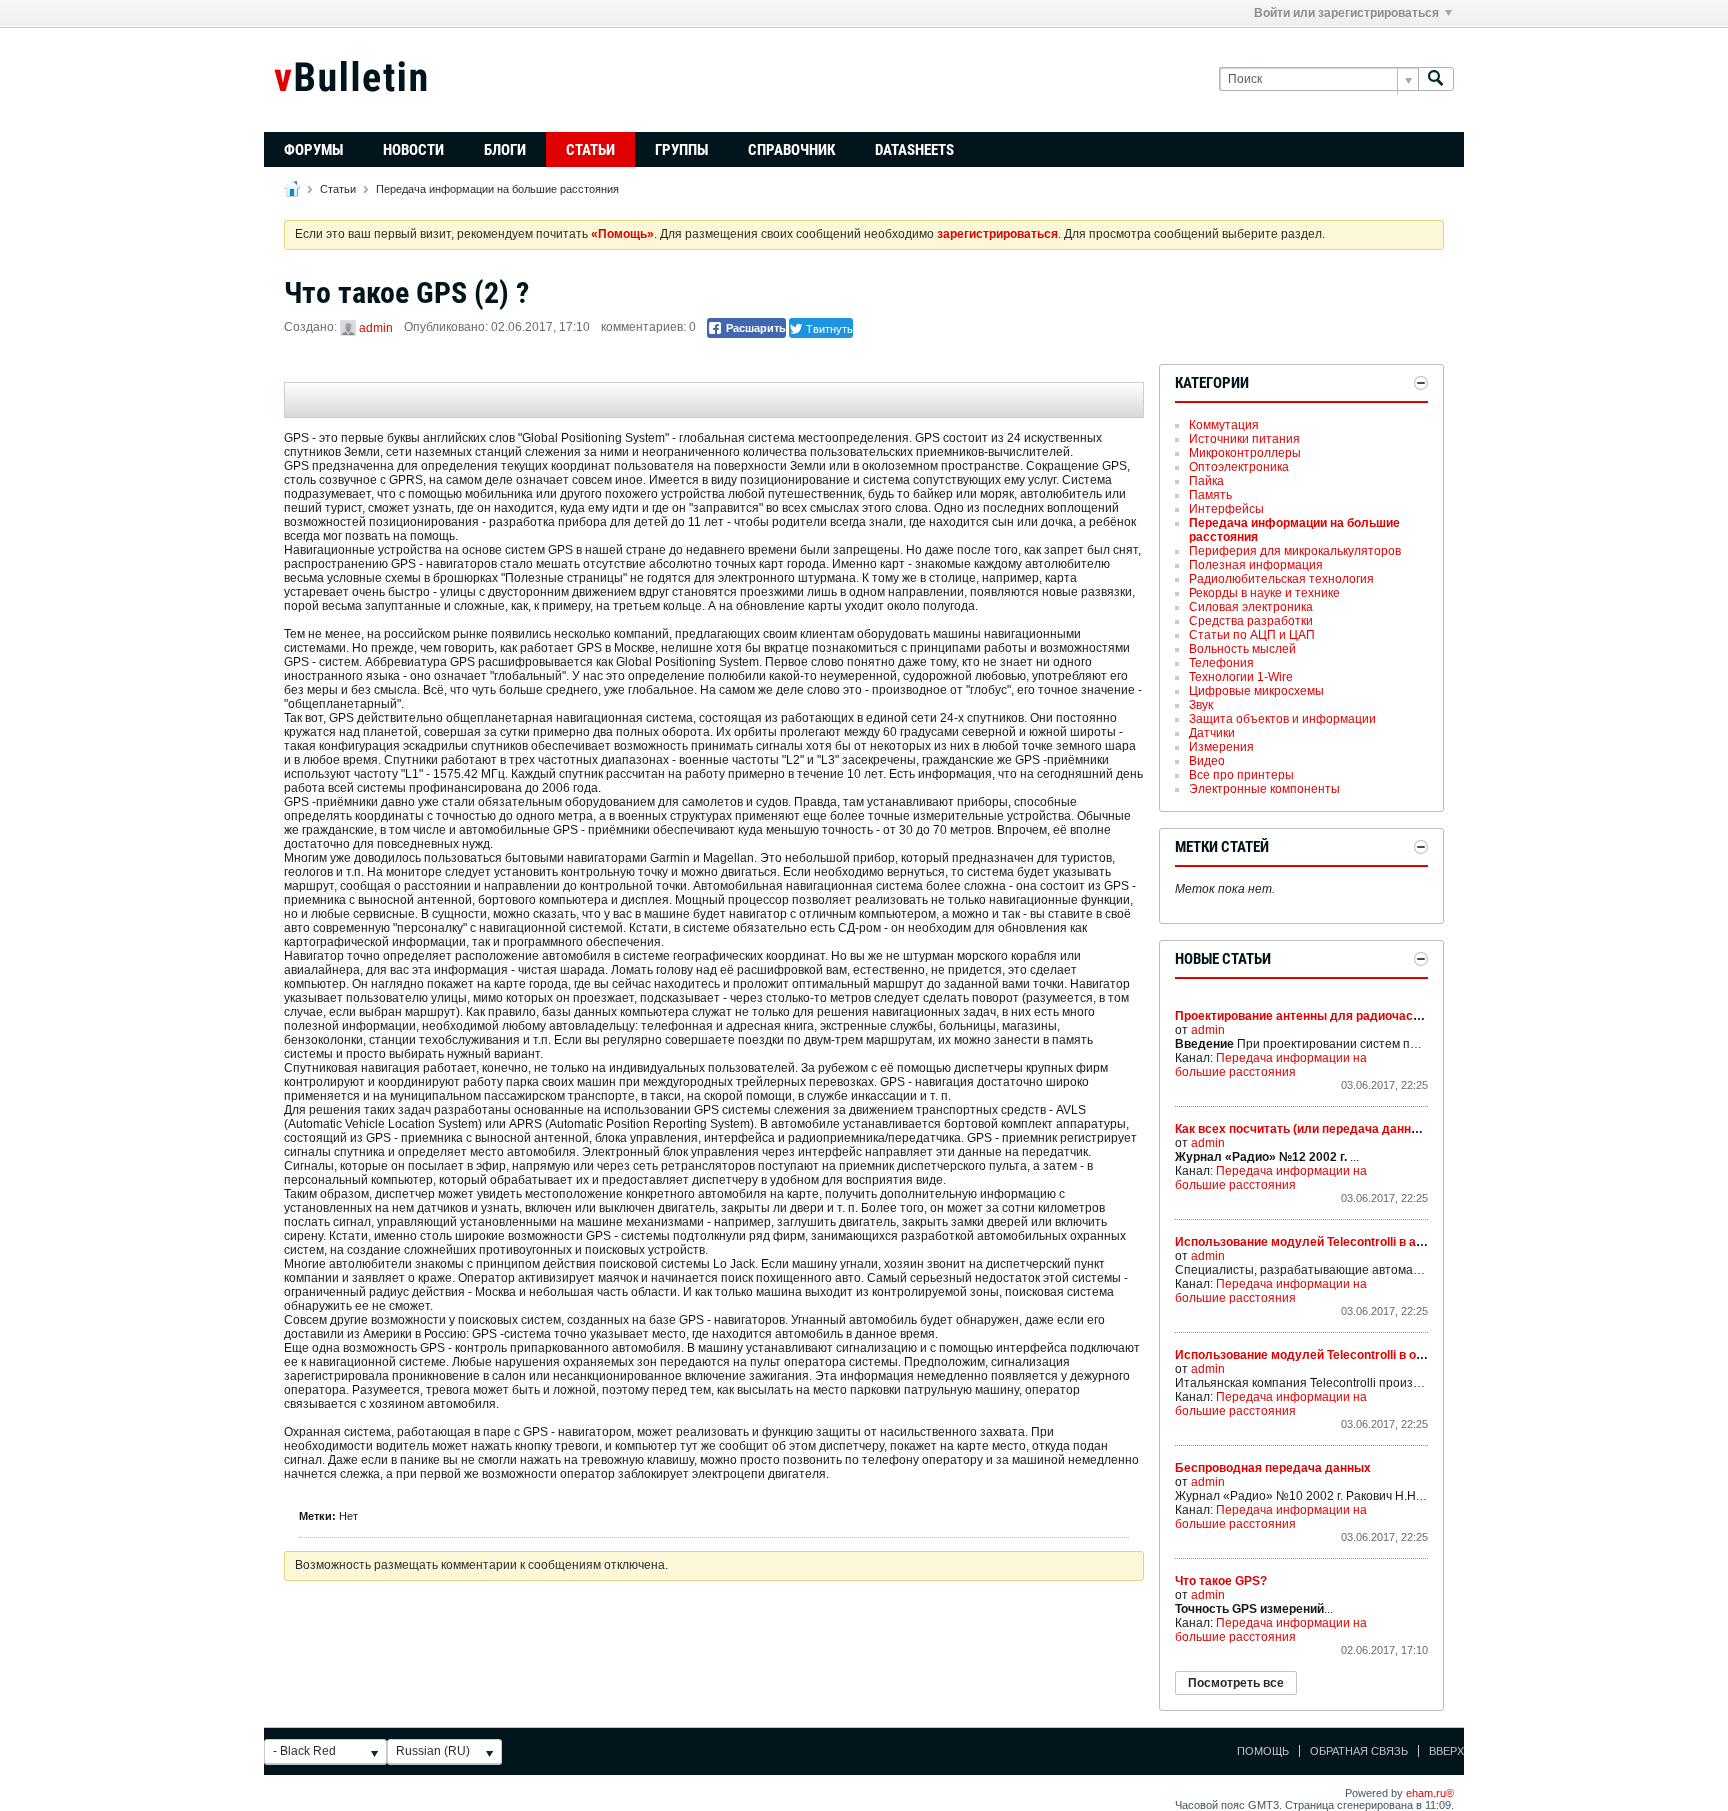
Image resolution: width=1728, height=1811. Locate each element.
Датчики (1212, 733)
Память (1210, 495)
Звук (1201, 705)
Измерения (1221, 747)
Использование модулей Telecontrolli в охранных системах (1351, 1355)
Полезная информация (1256, 565)
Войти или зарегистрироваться (1346, 13)
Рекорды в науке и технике (1264, 593)
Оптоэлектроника (1239, 467)
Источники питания (1244, 439)
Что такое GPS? (1221, 1581)
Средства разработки (1251, 621)
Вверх (1446, 1751)
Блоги (505, 150)
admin (376, 328)
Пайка (1206, 481)
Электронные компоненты (1264, 789)
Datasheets (914, 150)
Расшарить (754, 328)
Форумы (313, 150)
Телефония (1221, 663)
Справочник (791, 150)
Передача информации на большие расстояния (497, 189)
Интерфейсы (1226, 509)
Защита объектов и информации (1282, 719)
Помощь (1263, 1751)
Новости (413, 150)
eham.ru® (1430, 1793)
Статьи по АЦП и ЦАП (1252, 635)
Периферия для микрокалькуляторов (1295, 551)
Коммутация (1224, 425)
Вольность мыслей (1242, 649)
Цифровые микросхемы (1256, 691)
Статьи (590, 150)
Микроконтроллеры (1245, 453)
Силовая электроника (1251, 607)
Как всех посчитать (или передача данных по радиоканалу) (1352, 1129)
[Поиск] (1436, 79)
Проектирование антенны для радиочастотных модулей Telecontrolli (1379, 1016)
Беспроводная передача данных (1273, 1468)
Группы (681, 150)
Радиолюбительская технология (1281, 579)
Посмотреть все (1236, 1683)
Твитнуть (828, 328)
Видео (1207, 761)
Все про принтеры (1241, 775)
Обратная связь (1359, 1751)
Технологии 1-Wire (1241, 677)
